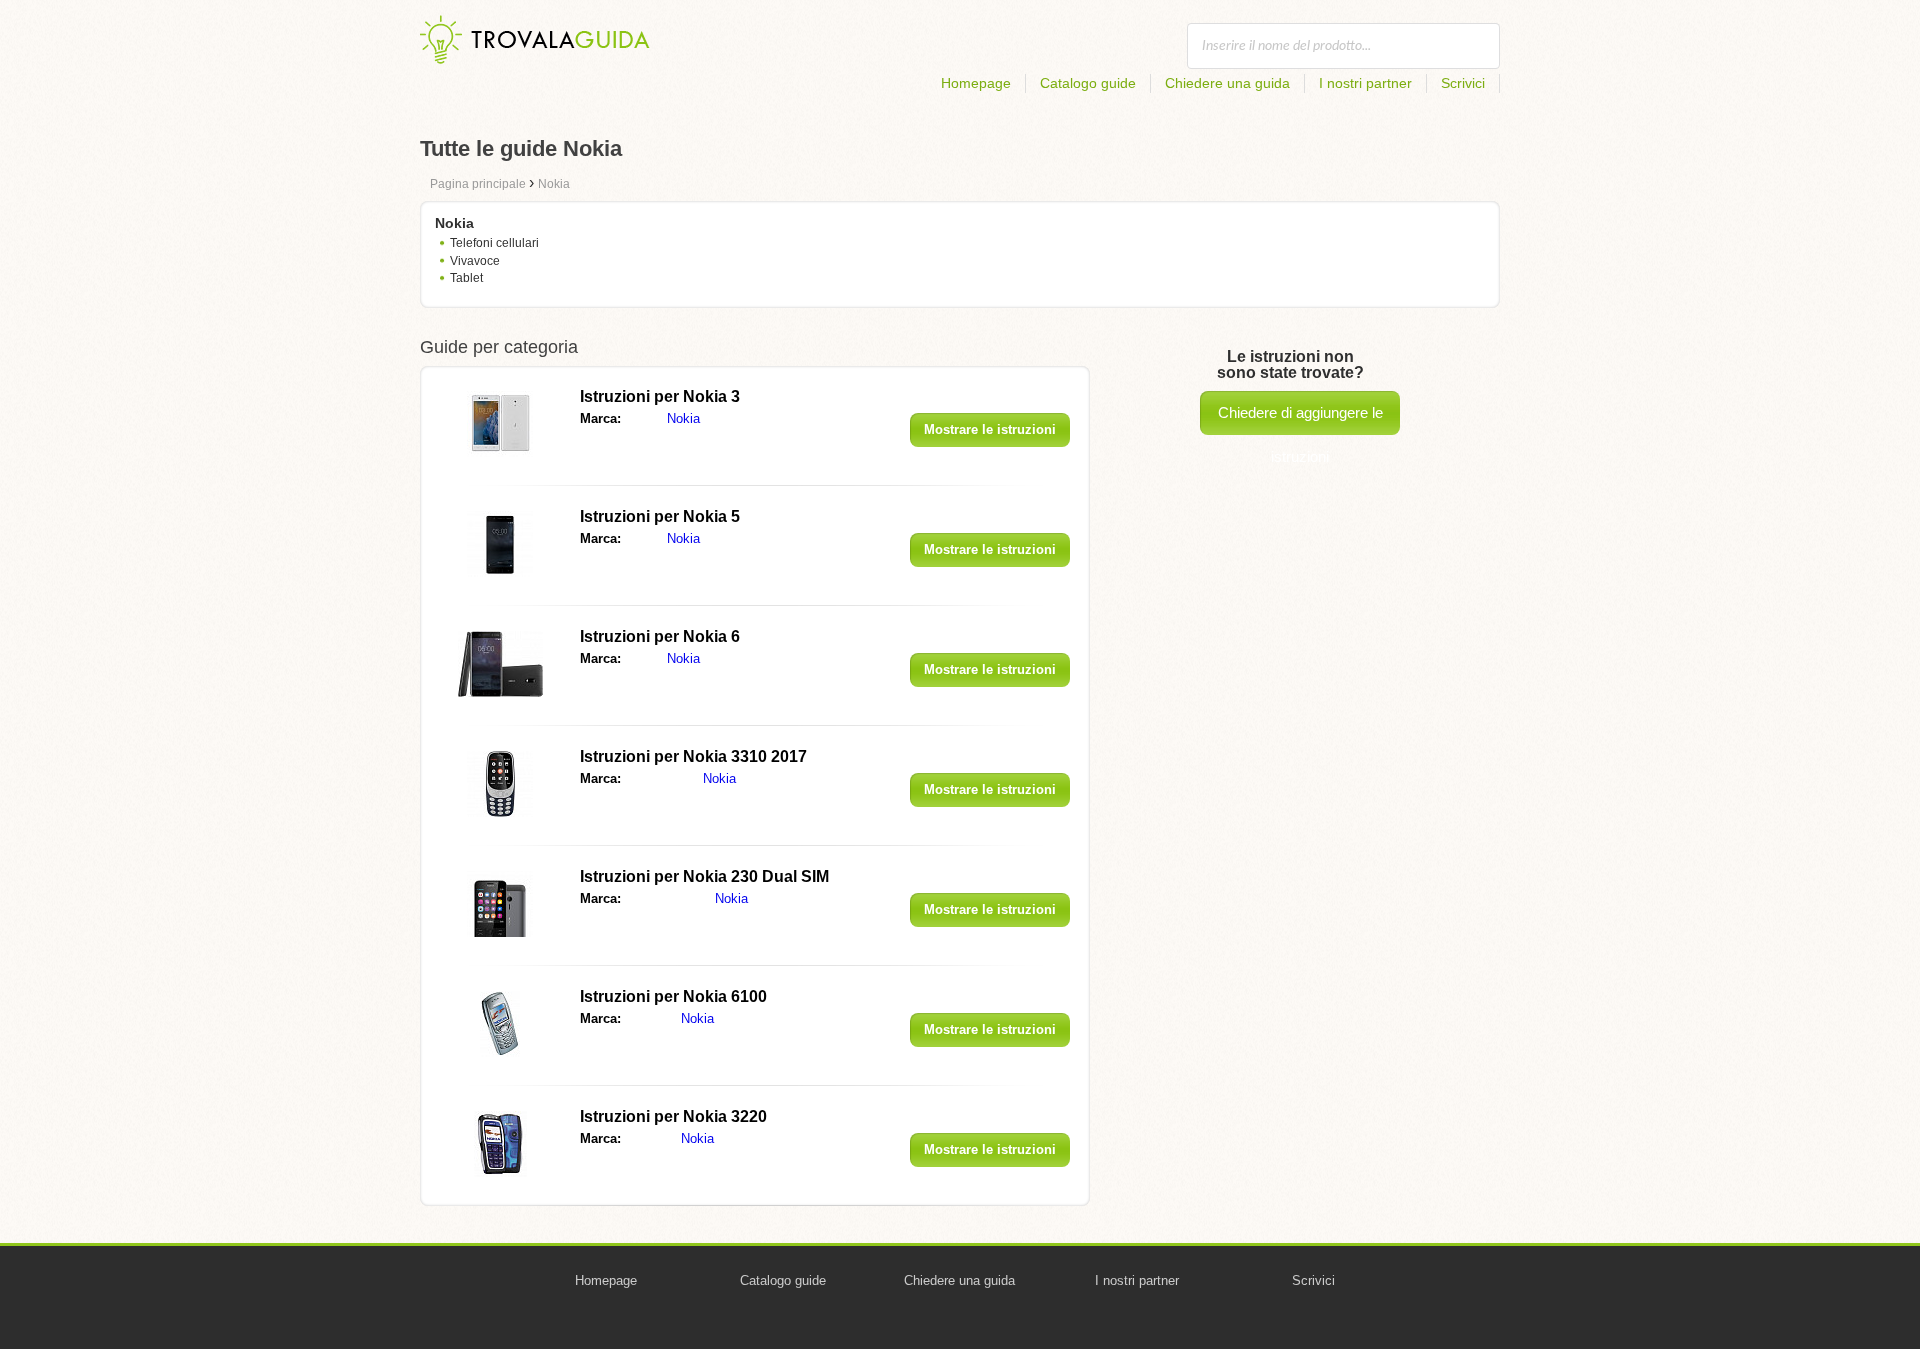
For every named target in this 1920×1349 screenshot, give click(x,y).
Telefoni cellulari (494, 243)
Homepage (976, 83)
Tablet (466, 278)
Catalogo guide (1088, 83)
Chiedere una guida (1227, 83)
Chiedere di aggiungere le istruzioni (1300, 419)
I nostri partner (1365, 83)
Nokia (683, 418)
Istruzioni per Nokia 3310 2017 (693, 756)
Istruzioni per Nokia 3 (660, 396)
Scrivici (1463, 83)
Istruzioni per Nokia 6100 (673, 996)
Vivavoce (475, 261)
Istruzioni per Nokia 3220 (673, 1116)
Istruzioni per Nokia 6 (660, 636)
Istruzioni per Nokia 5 (660, 516)
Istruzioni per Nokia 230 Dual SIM (704, 876)
